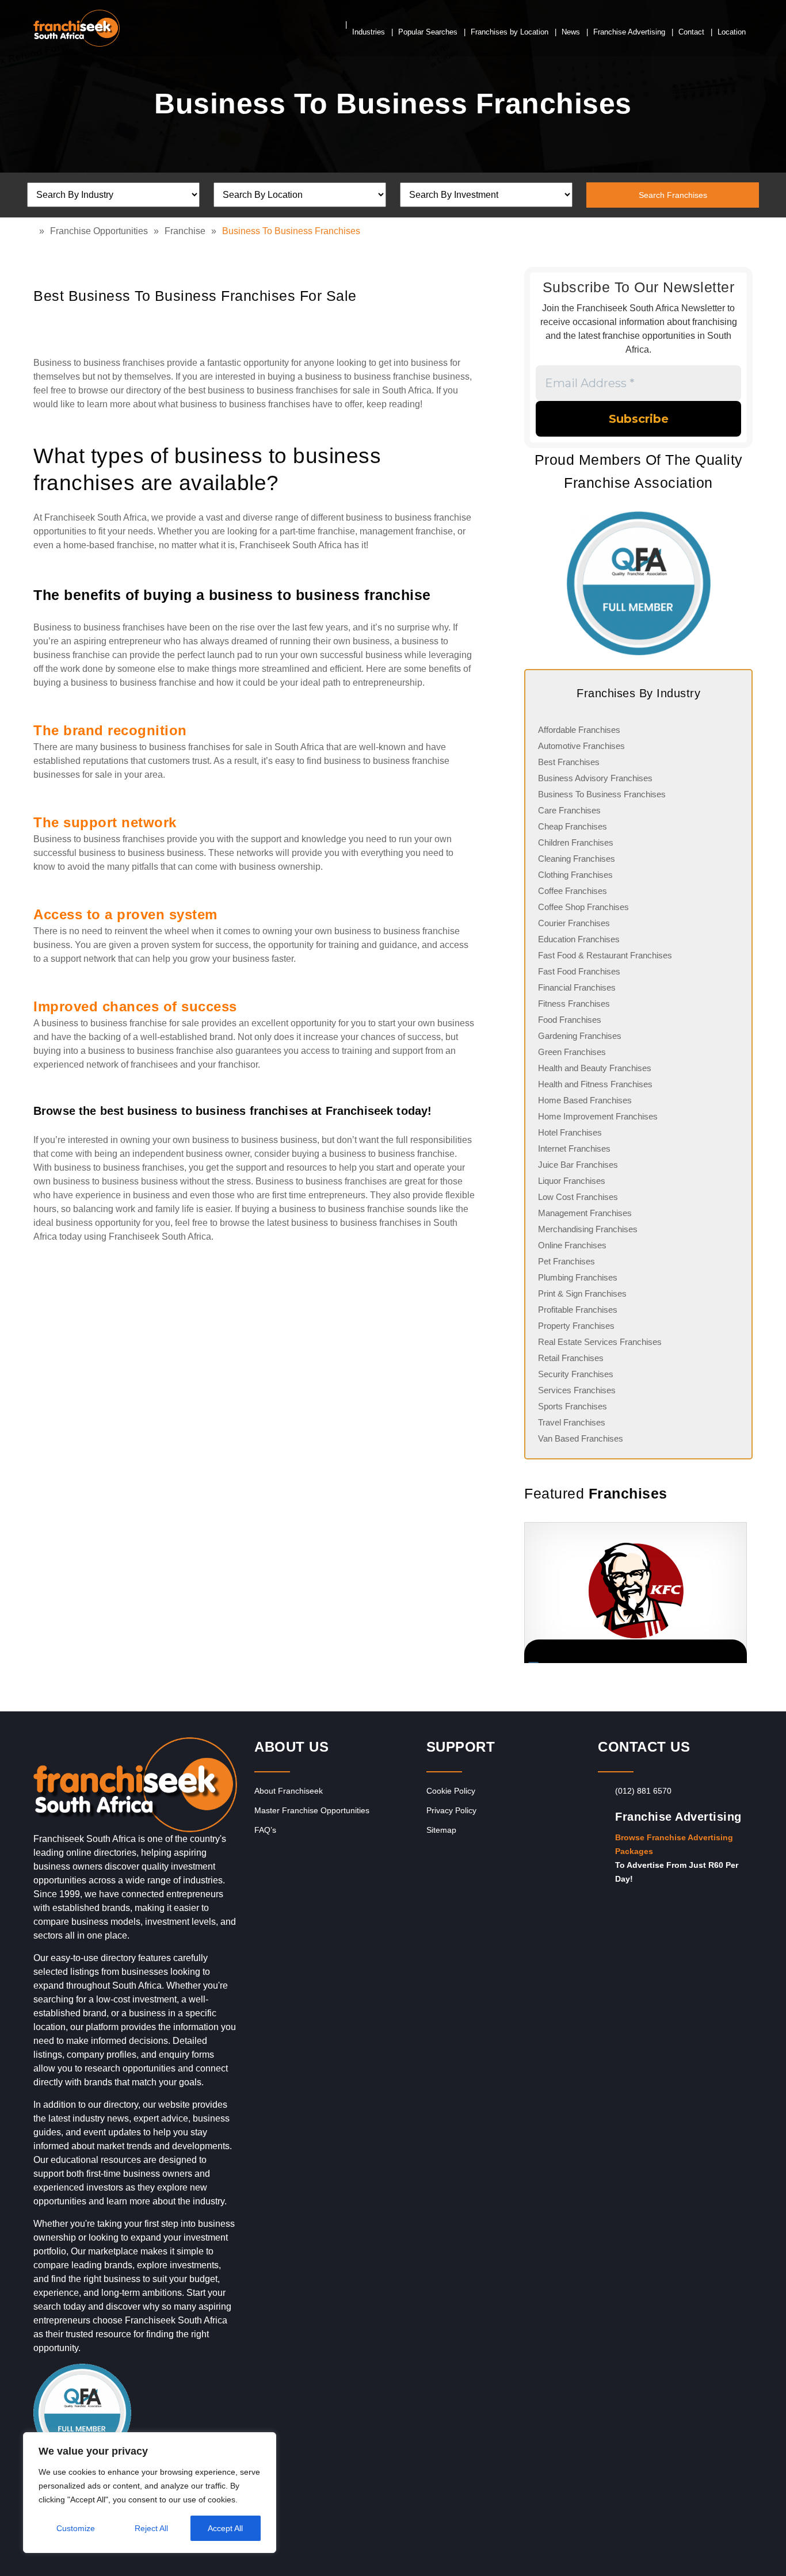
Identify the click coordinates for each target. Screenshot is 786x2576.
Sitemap (441, 1830)
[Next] (738, 1593)
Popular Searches (428, 32)
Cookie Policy (451, 1791)
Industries (369, 32)
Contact (691, 32)
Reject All (151, 2528)
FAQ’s (265, 1830)
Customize (76, 2528)
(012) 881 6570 (643, 1791)
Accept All (225, 2528)
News (571, 32)
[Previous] (524, 1593)
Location (732, 32)
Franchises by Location (510, 32)
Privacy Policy (451, 1810)
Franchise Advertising (629, 32)
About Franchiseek (289, 1791)
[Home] (36, 231)
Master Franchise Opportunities (312, 1810)
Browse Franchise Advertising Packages (674, 1844)
